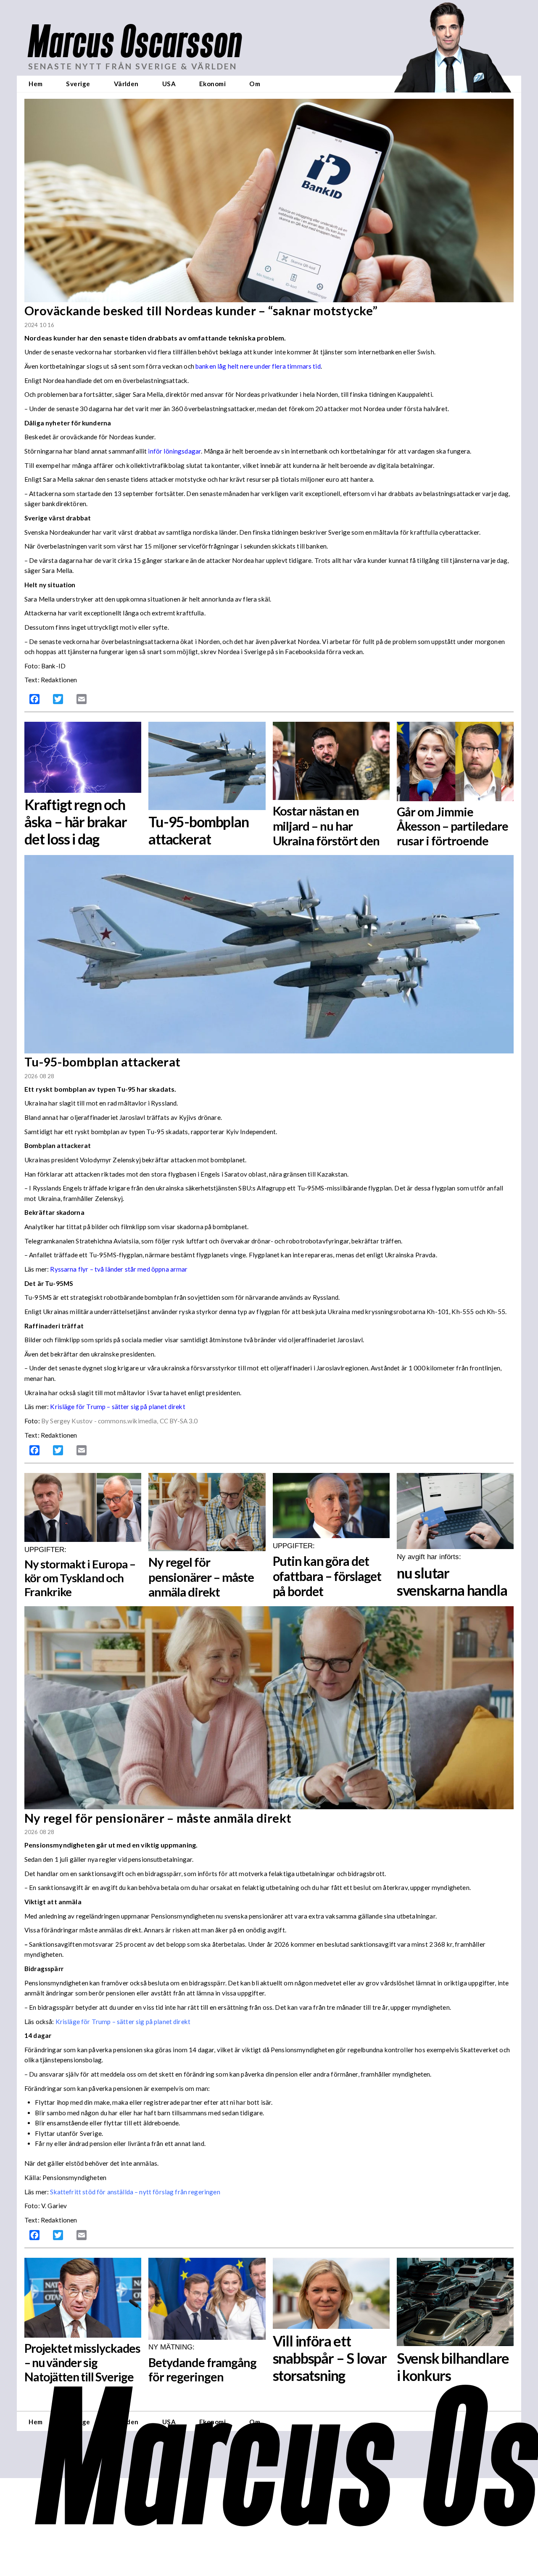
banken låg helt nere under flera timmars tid (258, 366)
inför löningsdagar (174, 451)
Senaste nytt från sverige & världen (133, 66)
